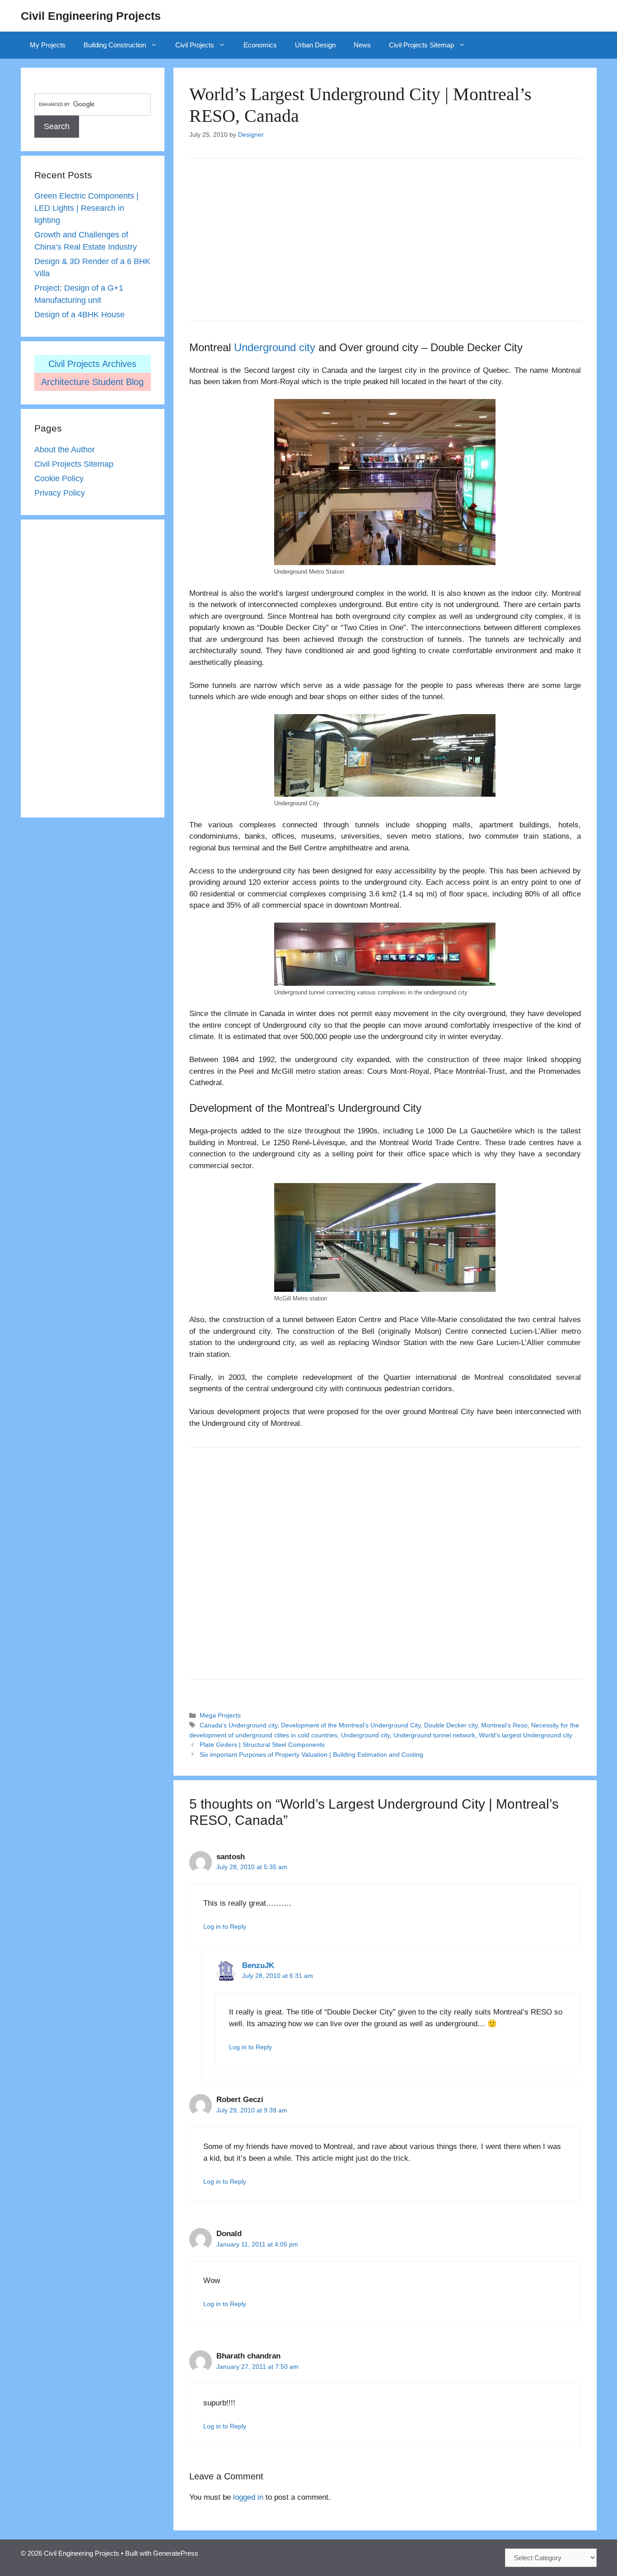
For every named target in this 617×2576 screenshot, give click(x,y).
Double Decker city (451, 1725)
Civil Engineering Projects (91, 16)
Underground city (275, 347)
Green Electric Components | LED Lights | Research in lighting (86, 208)
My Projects (48, 45)
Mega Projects (220, 1715)
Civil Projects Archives (92, 364)
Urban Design (315, 45)
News (362, 45)
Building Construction (115, 45)
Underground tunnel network (434, 1735)
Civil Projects (195, 45)
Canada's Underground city (238, 1725)
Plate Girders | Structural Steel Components (262, 1745)
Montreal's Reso (504, 1725)
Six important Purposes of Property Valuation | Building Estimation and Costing (311, 1754)
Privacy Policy (60, 493)
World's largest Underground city (526, 1735)
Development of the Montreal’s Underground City (351, 1725)
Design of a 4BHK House (79, 315)
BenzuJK (258, 1966)
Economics (260, 45)
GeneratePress (176, 2553)
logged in (248, 2497)
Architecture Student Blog (92, 382)
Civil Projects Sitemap (421, 45)
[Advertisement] (385, 240)
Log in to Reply (225, 1926)
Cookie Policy (59, 478)
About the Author (65, 450)
